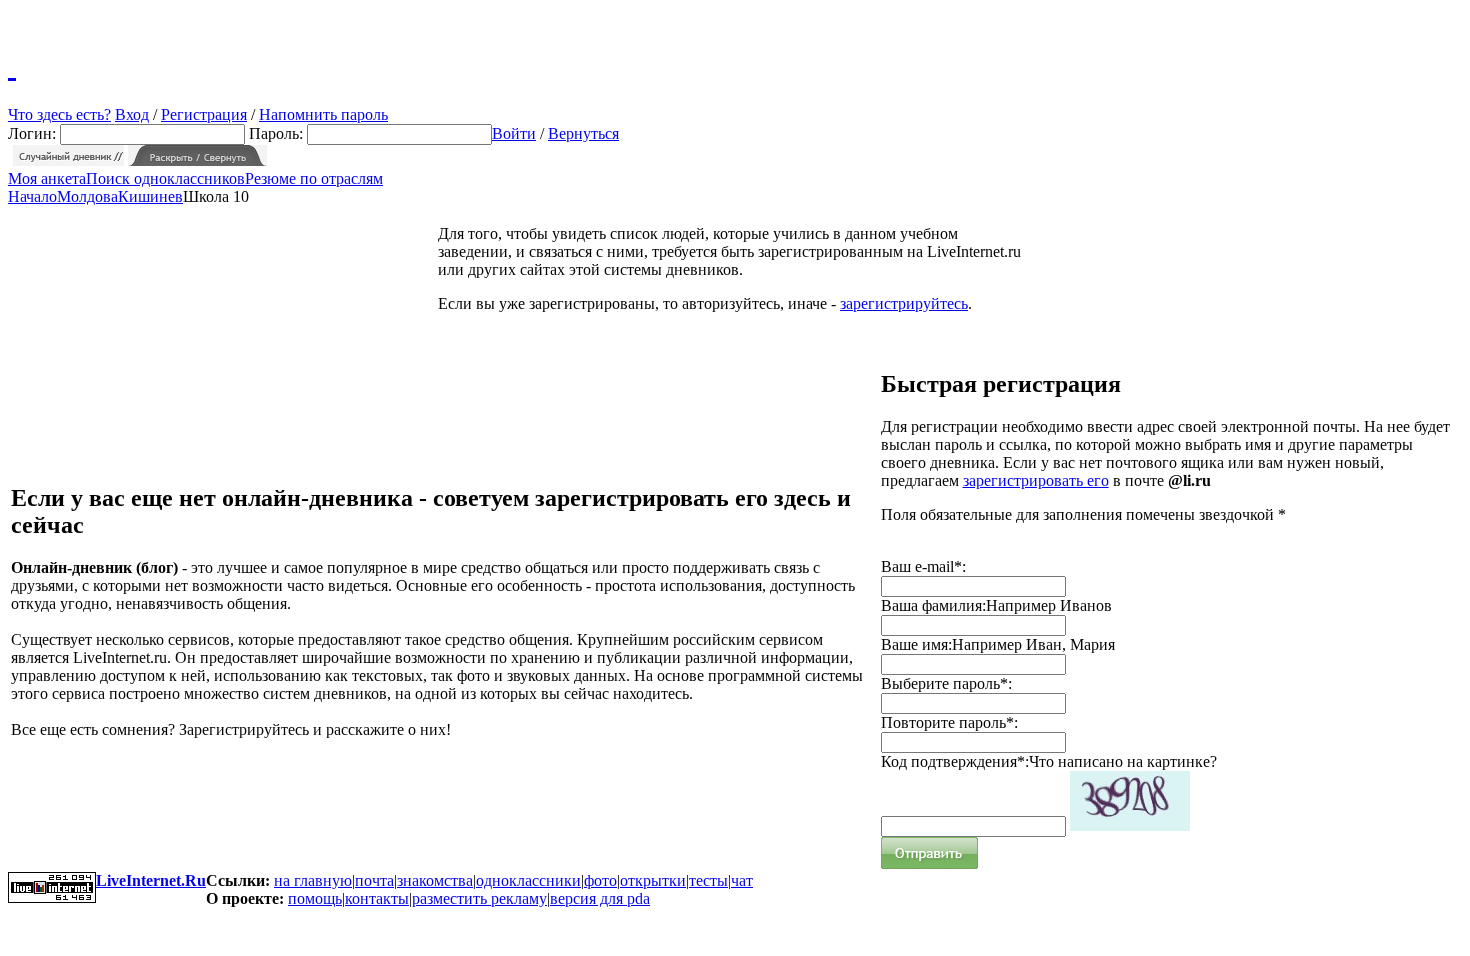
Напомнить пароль (323, 114)
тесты (708, 880)
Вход (132, 114)
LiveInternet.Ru (151, 880)
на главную (313, 880)
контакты (377, 898)
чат (742, 880)
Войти (514, 133)
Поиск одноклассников (165, 178)
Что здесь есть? (59, 114)
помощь (315, 898)
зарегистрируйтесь (904, 303)
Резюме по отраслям (314, 178)
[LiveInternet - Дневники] (12, 65)
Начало (32, 196)
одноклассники (528, 880)
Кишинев (150, 196)
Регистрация (204, 114)
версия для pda (600, 898)
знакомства (435, 880)
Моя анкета (47, 178)
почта (374, 880)
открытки (653, 880)
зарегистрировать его (1036, 480)
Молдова (87, 196)
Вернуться (583, 133)
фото (600, 880)
